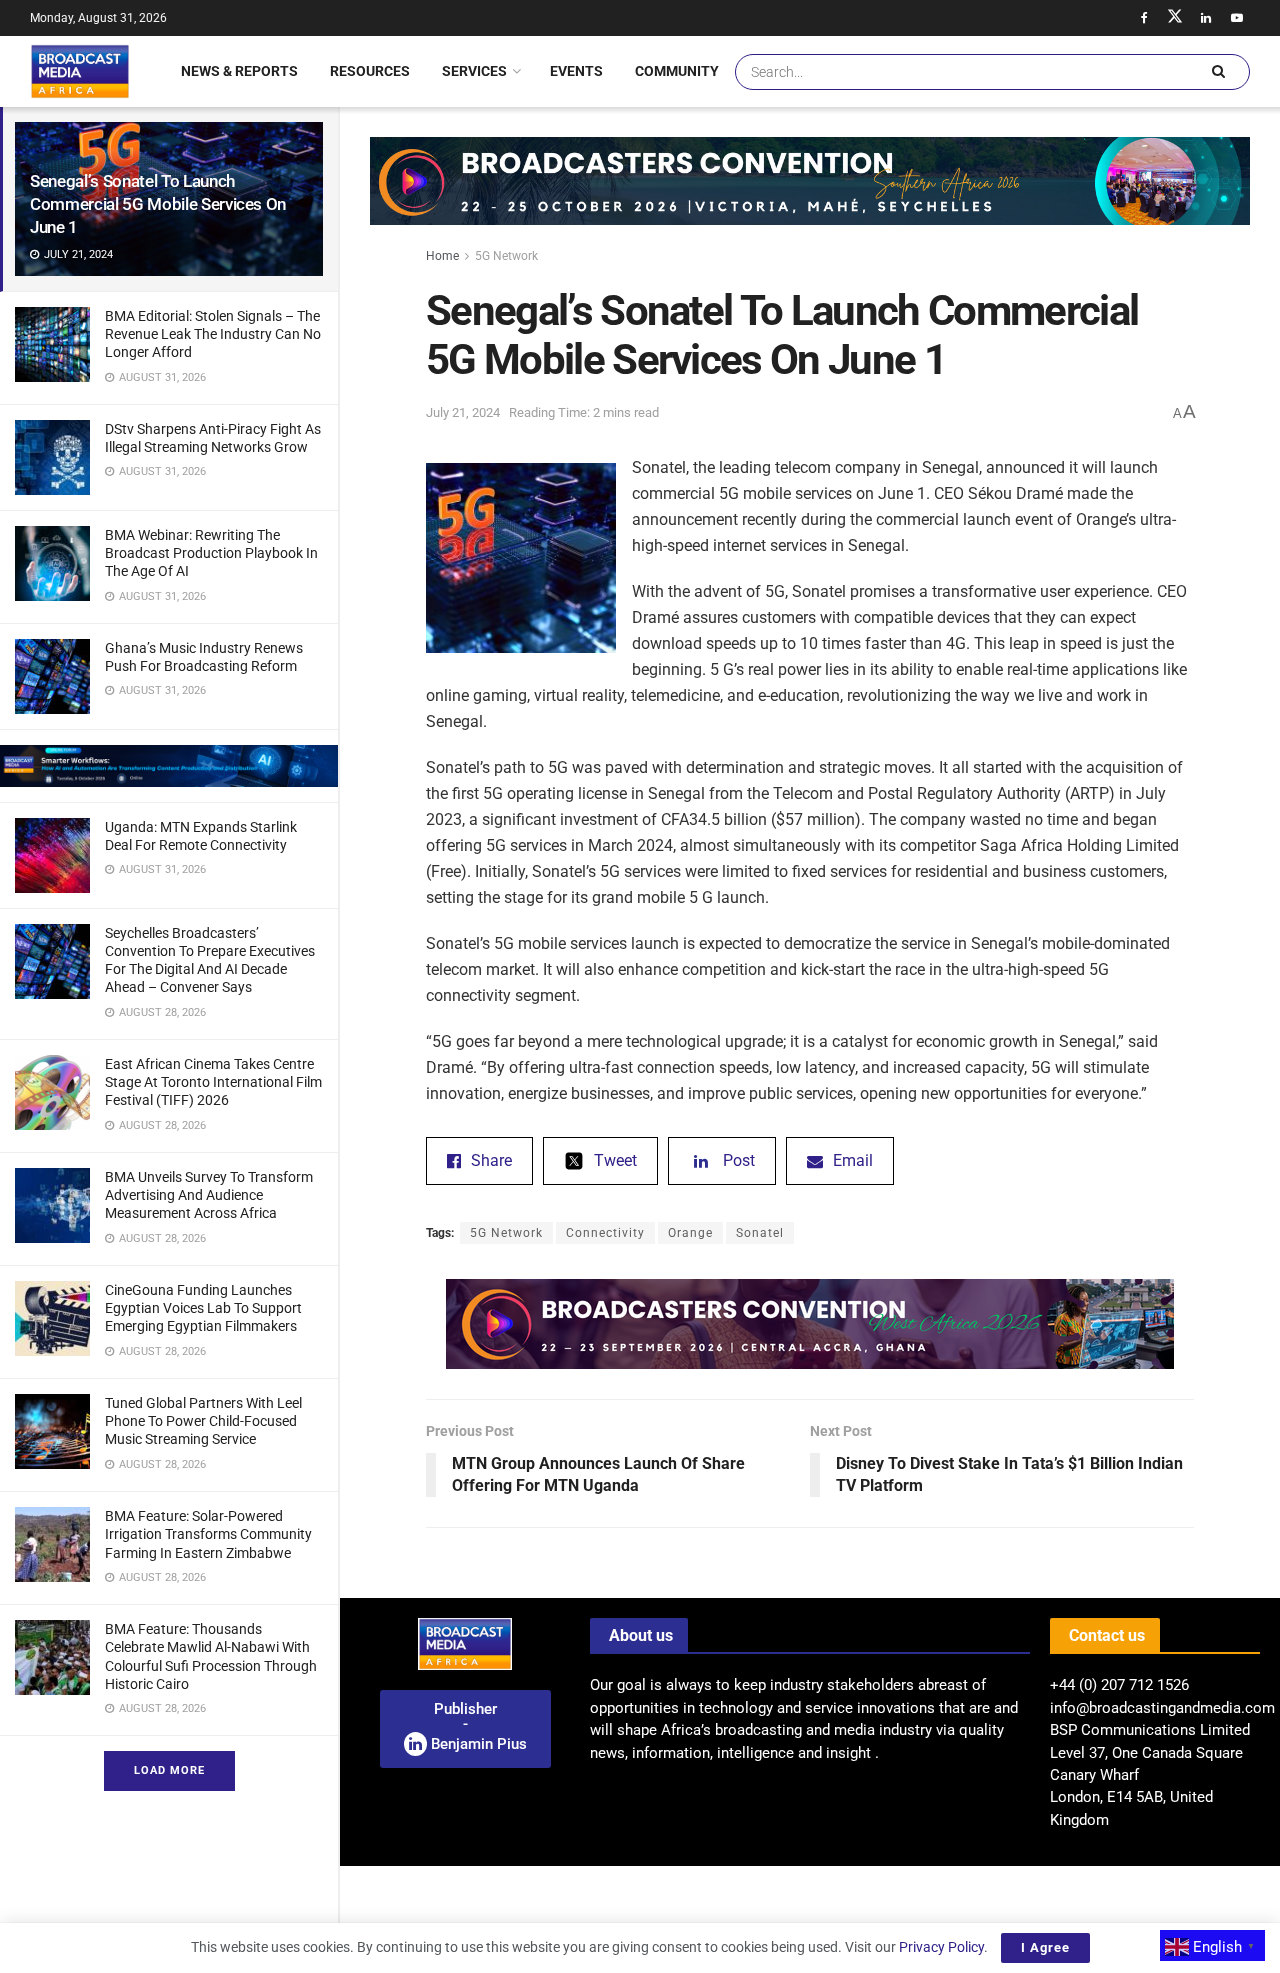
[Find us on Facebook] (1144, 18)
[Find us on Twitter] (1175, 18)
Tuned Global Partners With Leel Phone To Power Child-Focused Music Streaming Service (203, 1421)
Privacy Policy (941, 1947)
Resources (370, 71)
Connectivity (605, 1233)
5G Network (506, 256)
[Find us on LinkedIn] (1206, 18)
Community (677, 71)
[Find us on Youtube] (1237, 18)
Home (442, 256)
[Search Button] (1218, 72)
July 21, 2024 (463, 412)
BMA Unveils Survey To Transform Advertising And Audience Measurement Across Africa (209, 1195)
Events (576, 71)
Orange (690, 1233)
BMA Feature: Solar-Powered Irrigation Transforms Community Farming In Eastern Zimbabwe (208, 1534)
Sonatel (760, 1233)
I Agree (1045, 1947)
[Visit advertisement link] (169, 766)
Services (474, 71)
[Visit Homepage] (80, 71)
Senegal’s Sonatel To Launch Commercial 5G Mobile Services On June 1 (158, 204)
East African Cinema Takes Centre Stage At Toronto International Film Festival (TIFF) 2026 (213, 1082)
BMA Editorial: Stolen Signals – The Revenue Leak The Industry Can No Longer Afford (213, 334)
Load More (169, 1770)
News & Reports (239, 71)
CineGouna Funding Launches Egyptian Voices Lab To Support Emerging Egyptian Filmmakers (203, 1308)
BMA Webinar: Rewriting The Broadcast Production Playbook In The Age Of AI (211, 553)
